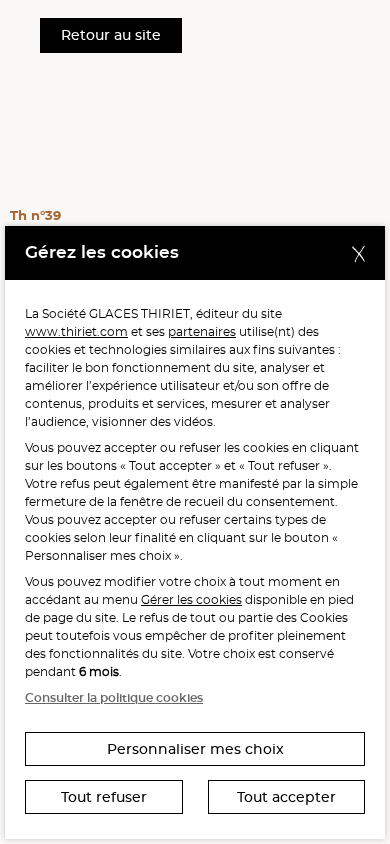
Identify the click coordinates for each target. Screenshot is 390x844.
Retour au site (111, 35)
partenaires (202, 331)
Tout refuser (104, 797)
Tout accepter (286, 797)
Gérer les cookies (191, 599)
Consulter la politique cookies (114, 697)
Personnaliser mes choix (195, 749)
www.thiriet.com (76, 331)
